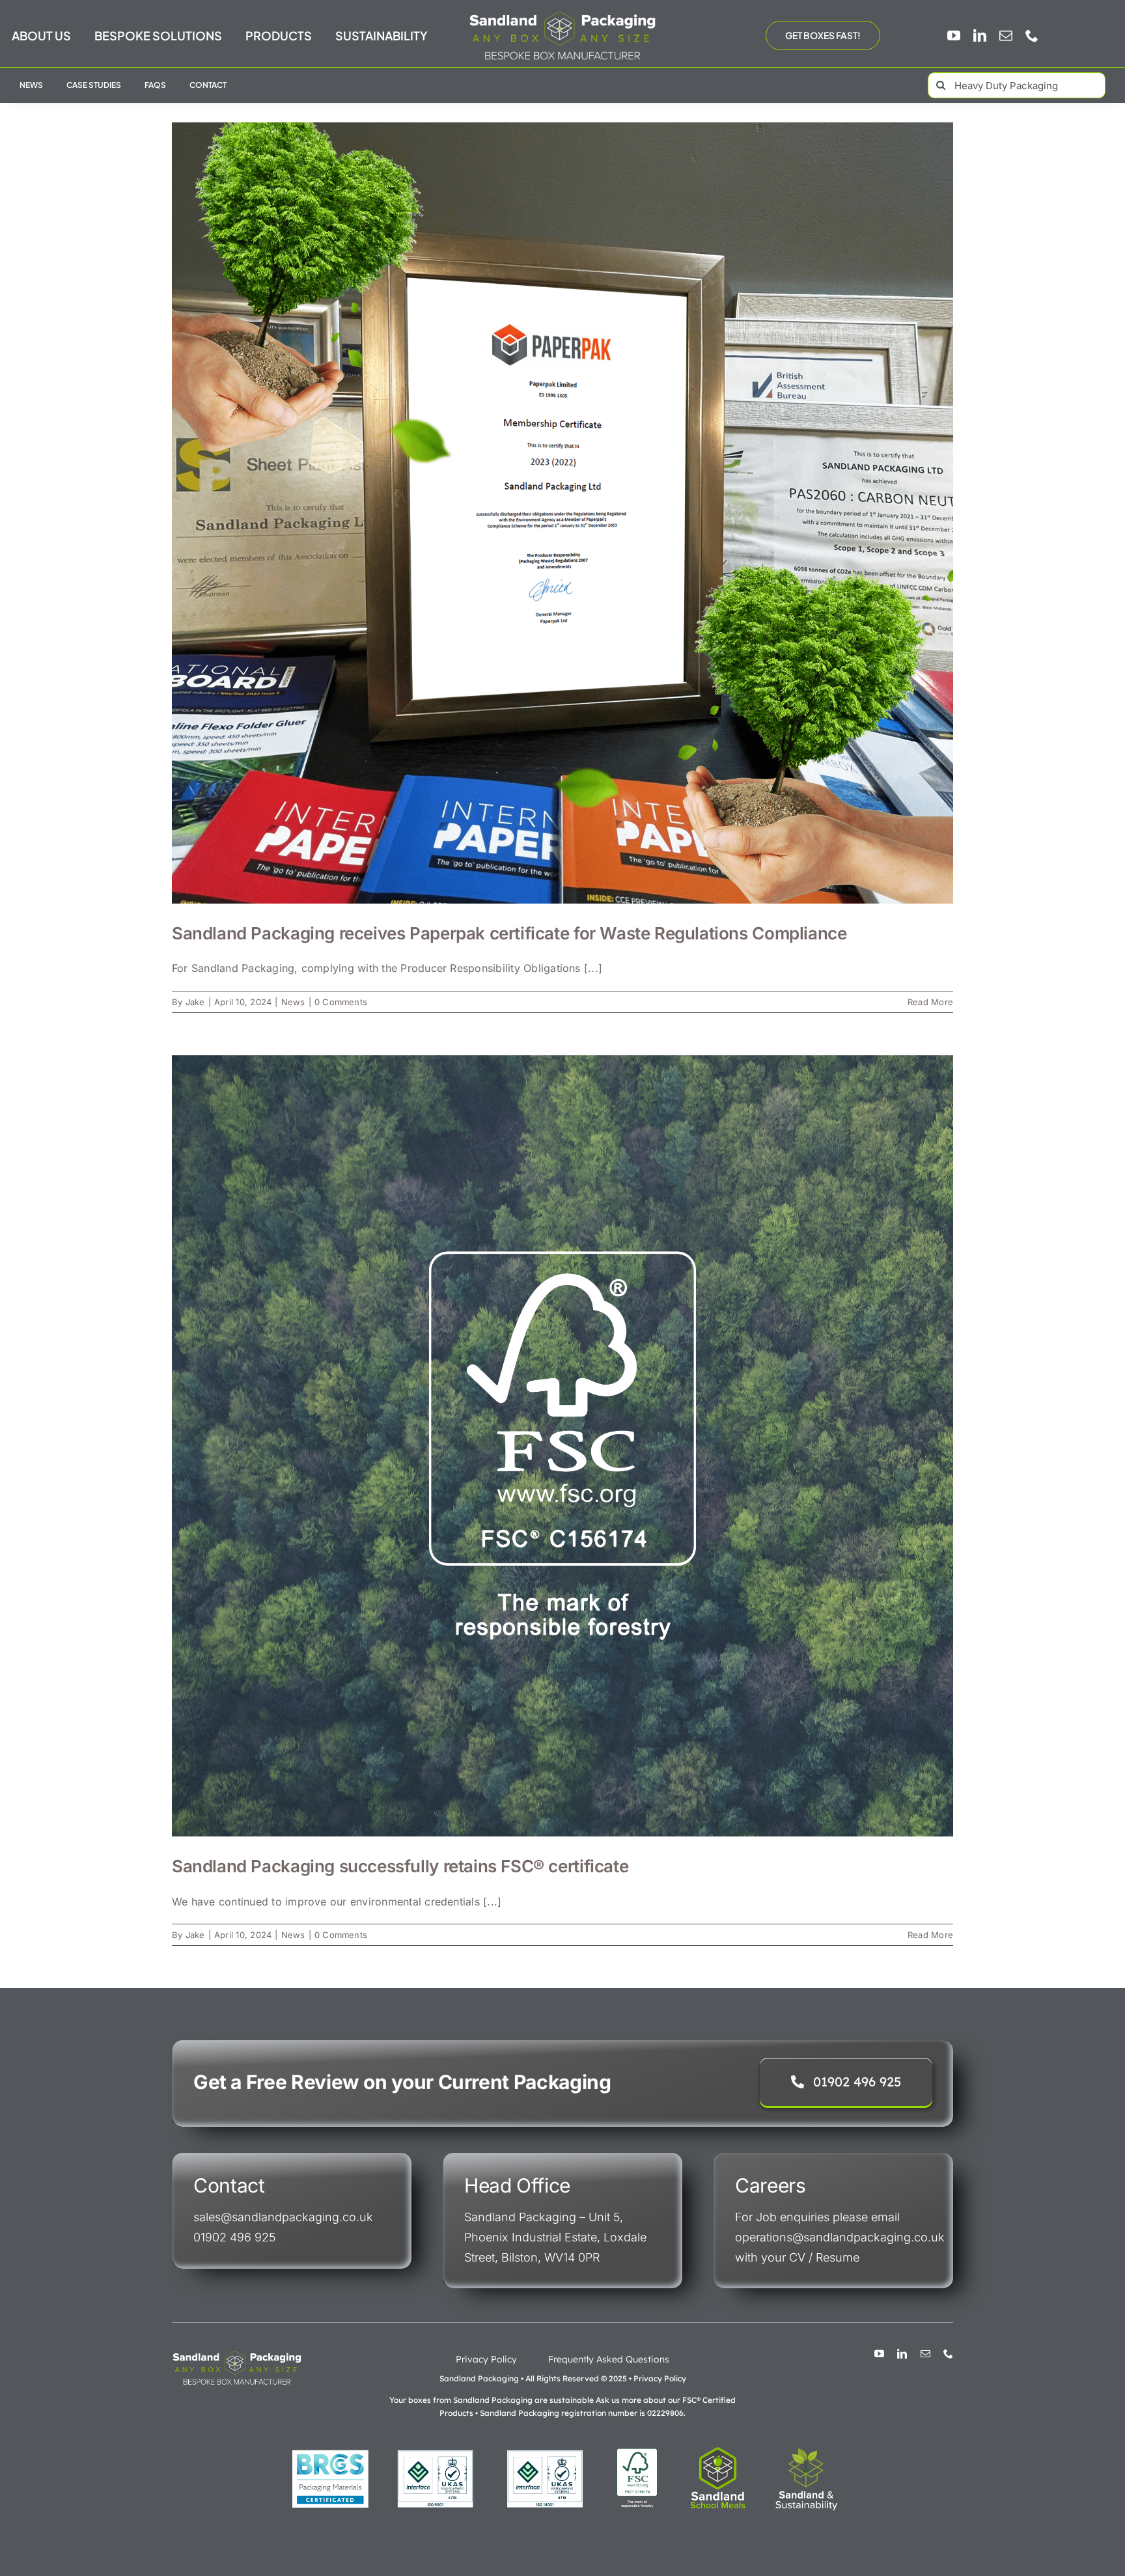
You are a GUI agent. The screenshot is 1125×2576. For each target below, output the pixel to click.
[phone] (1032, 36)
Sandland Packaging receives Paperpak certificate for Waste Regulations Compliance (509, 933)
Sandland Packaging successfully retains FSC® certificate (400, 1866)
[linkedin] (980, 36)
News (293, 1002)
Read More (930, 1002)
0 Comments (341, 1002)
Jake (195, 1002)
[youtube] (954, 36)
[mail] (1006, 36)
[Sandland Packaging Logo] (562, 14)
